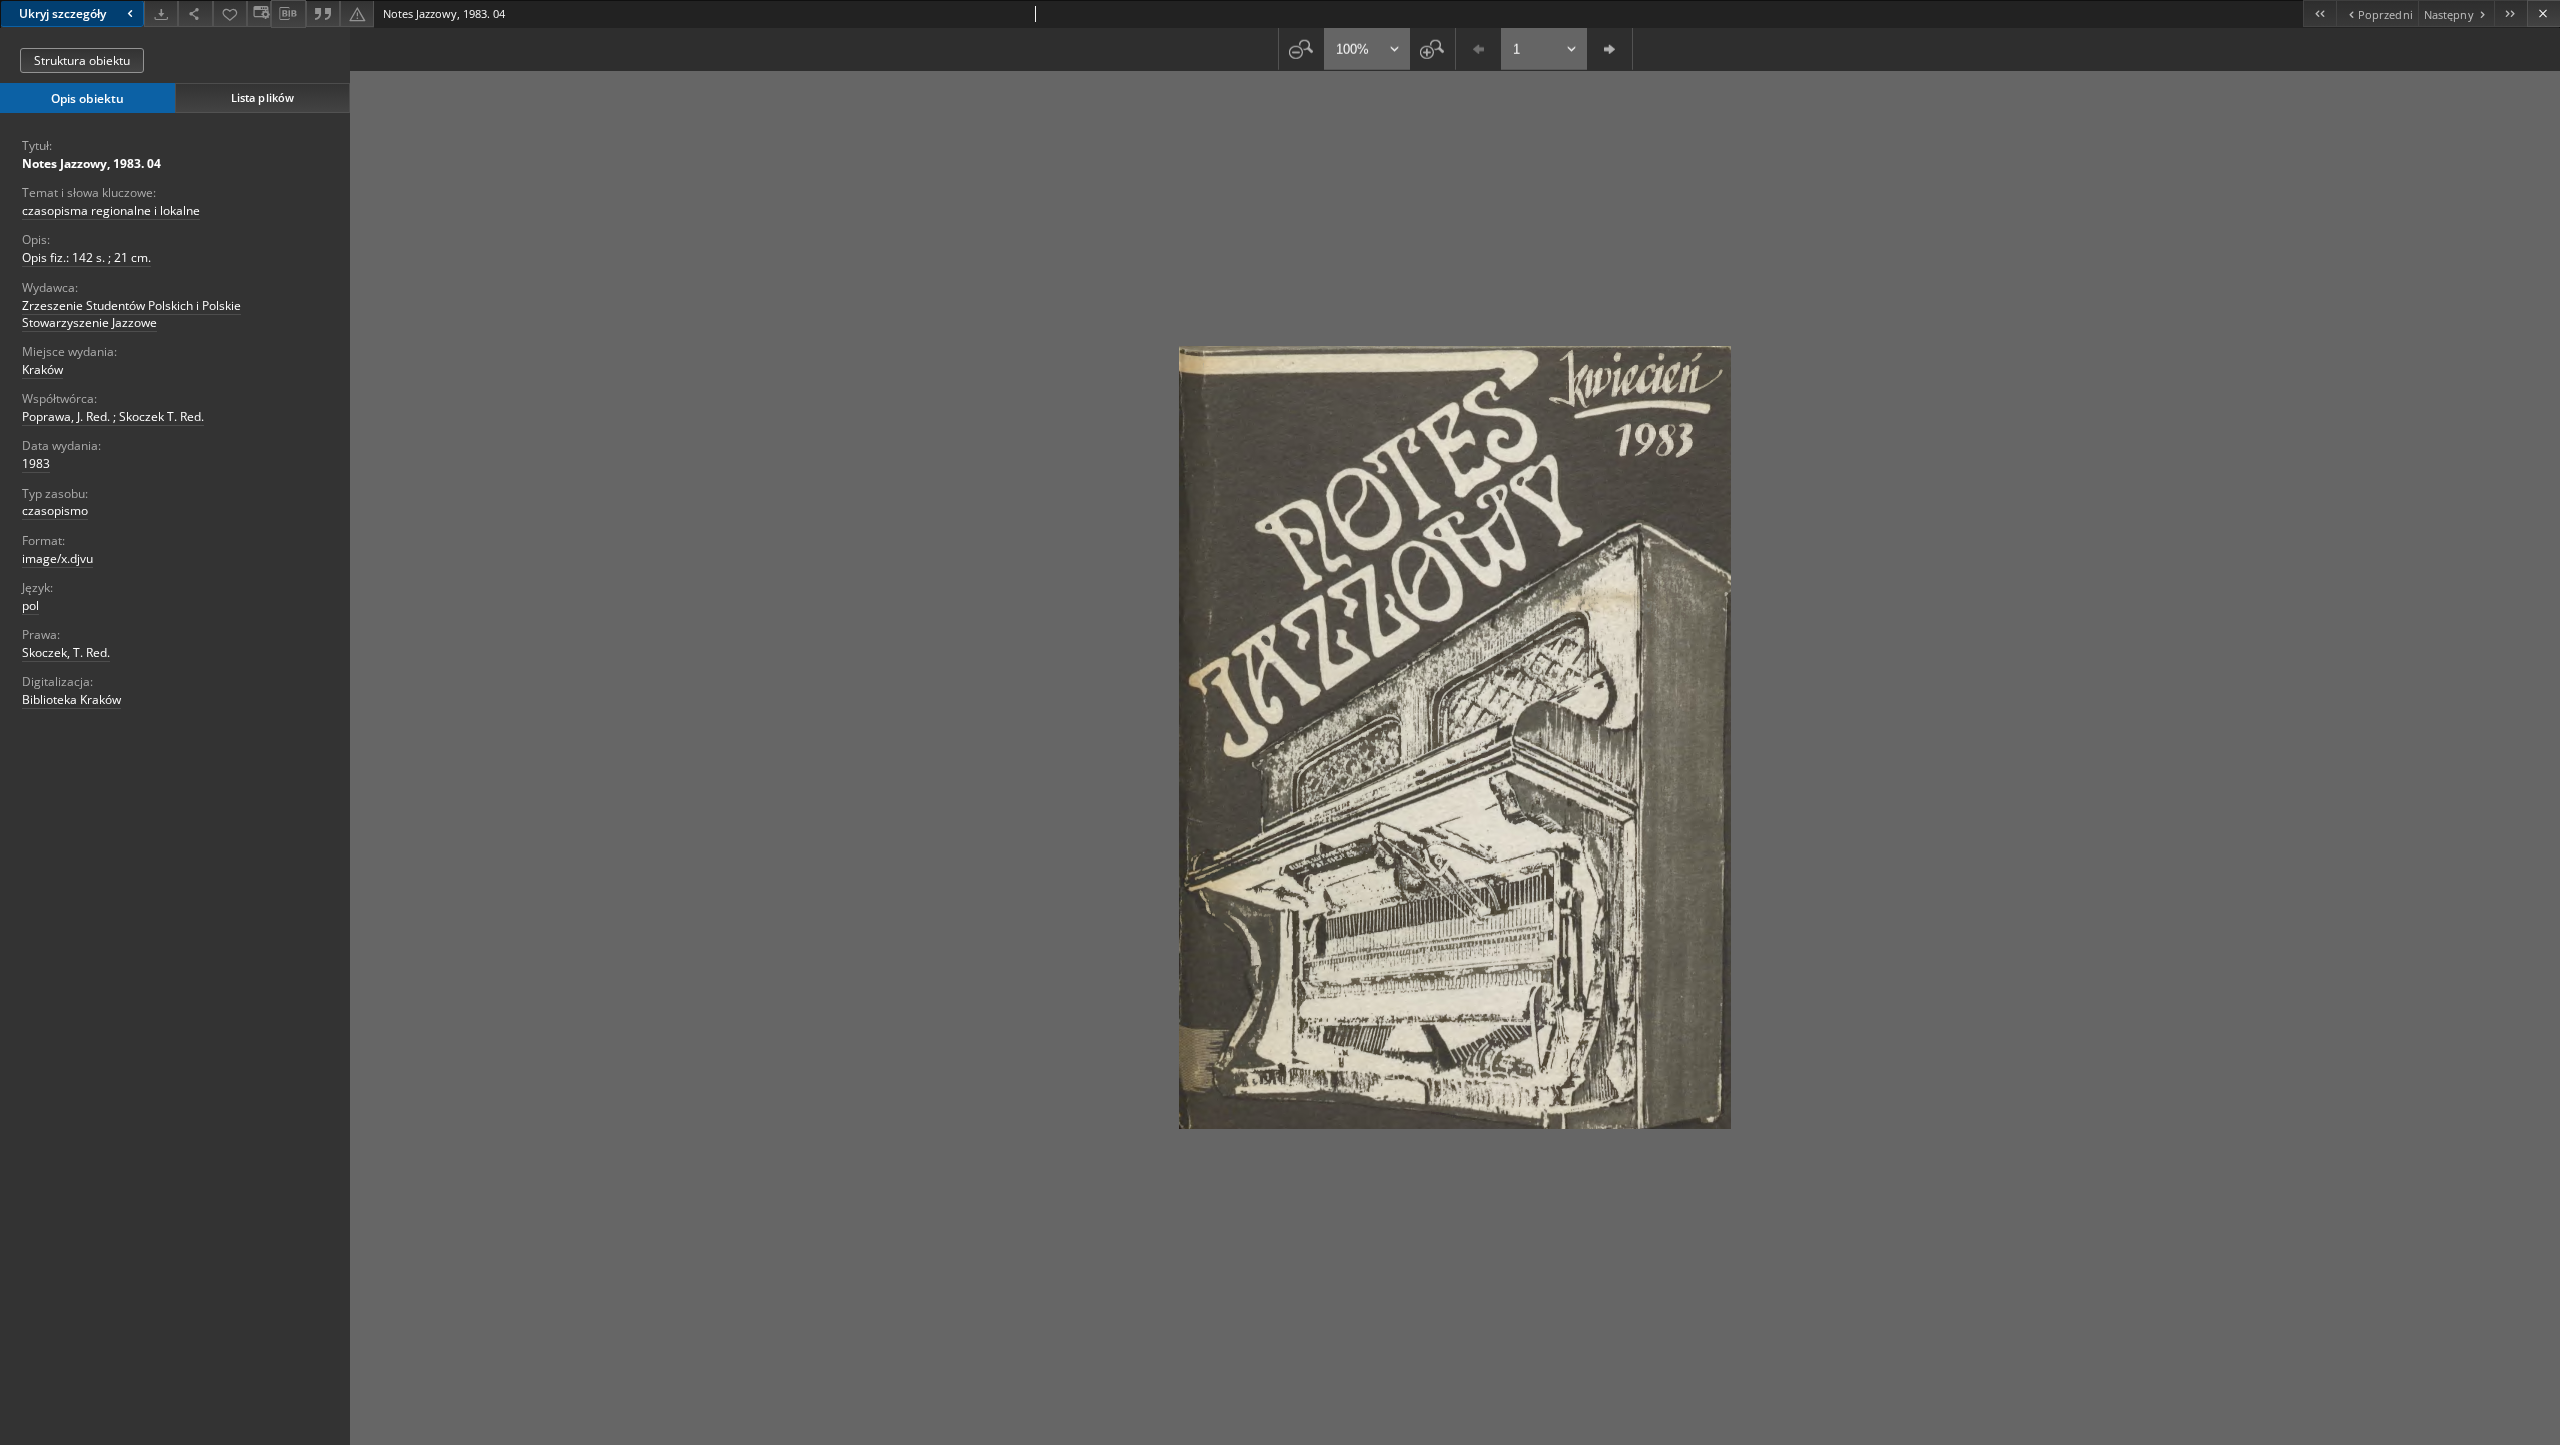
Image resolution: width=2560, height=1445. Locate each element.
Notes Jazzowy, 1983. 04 (91, 163)
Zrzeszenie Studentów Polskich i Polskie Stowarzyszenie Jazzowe (131, 314)
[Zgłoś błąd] (357, 13)
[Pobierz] (161, 13)
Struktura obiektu (82, 60)
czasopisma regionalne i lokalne (111, 210)
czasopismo (55, 510)
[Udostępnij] (195, 13)
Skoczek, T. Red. (66, 652)
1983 (36, 463)
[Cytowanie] (323, 13)
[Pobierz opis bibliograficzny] (288, 14)
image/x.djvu (57, 558)
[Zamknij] (2543, 13)
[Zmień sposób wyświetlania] (259, 13)
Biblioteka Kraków (71, 699)
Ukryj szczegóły (62, 13)
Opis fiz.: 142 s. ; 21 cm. (86, 257)
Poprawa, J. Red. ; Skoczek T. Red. (113, 416)
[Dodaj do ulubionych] (230, 13)
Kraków (42, 369)
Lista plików (262, 97)
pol (30, 605)
